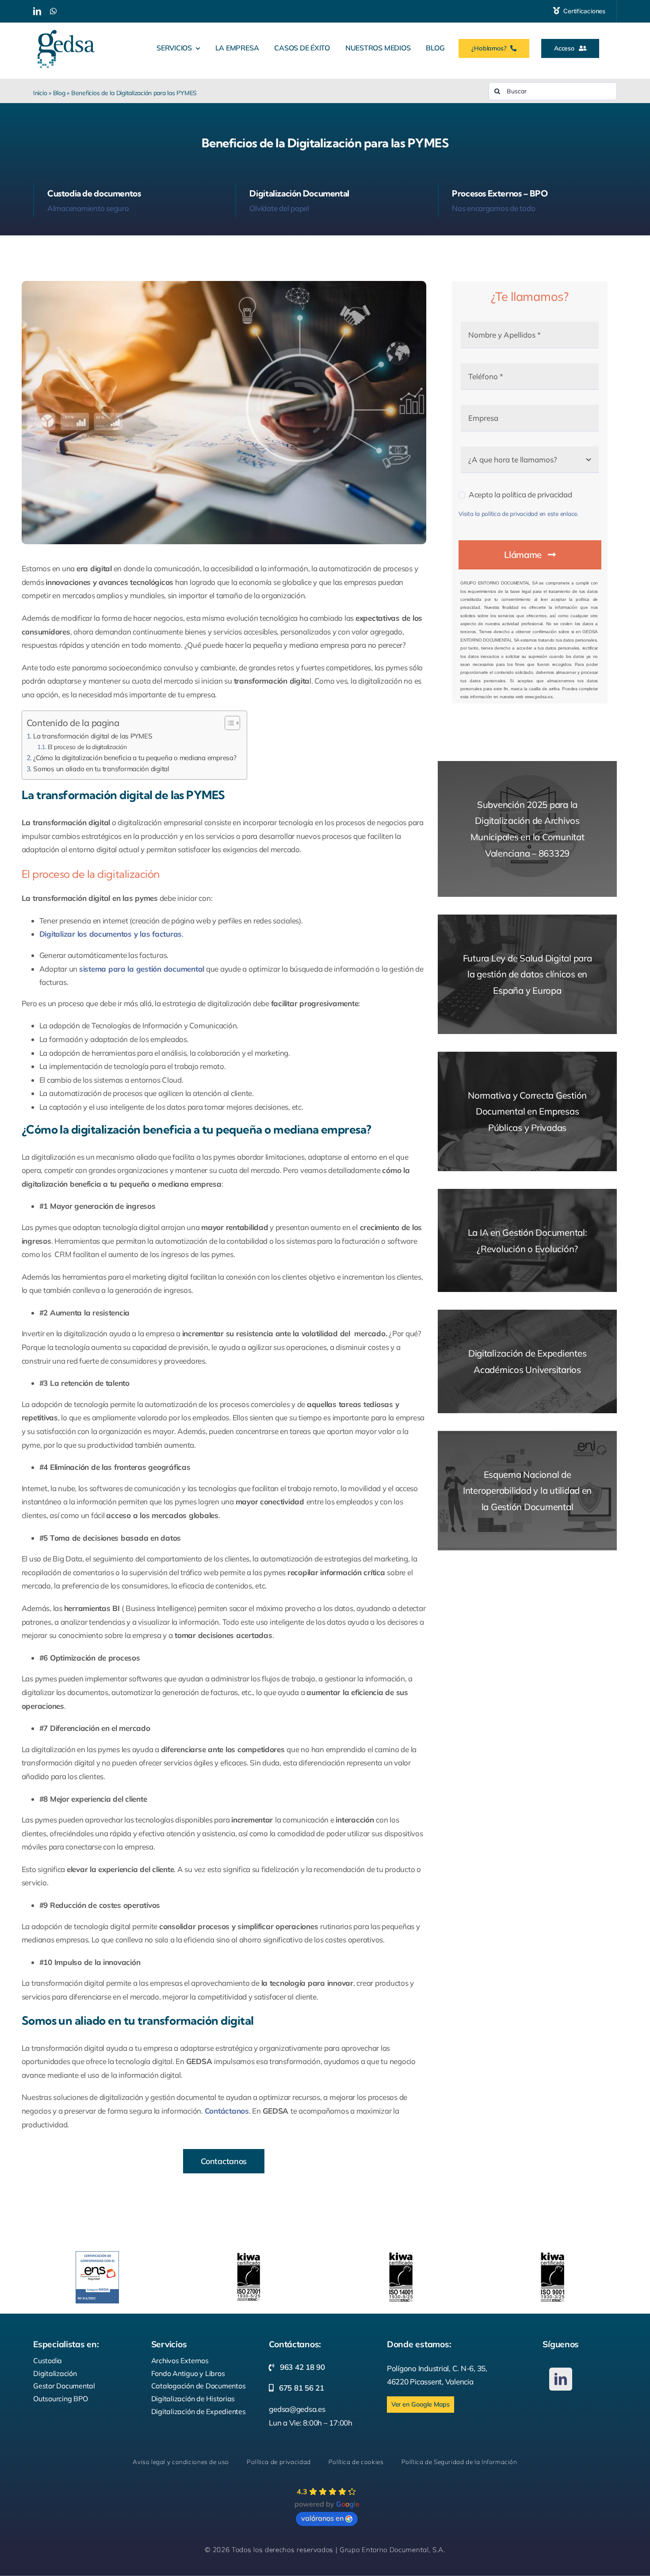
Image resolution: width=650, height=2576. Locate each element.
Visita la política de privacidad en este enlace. (518, 513)
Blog (59, 93)
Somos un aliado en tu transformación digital (102, 769)
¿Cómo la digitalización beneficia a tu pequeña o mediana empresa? (136, 758)
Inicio (40, 93)
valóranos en (322, 2518)
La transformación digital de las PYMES (93, 736)
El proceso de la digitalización (88, 747)
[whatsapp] (53, 11)
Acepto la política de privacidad (520, 494)
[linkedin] (37, 11)
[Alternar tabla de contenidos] (228, 723)
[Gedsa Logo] (66, 26)
